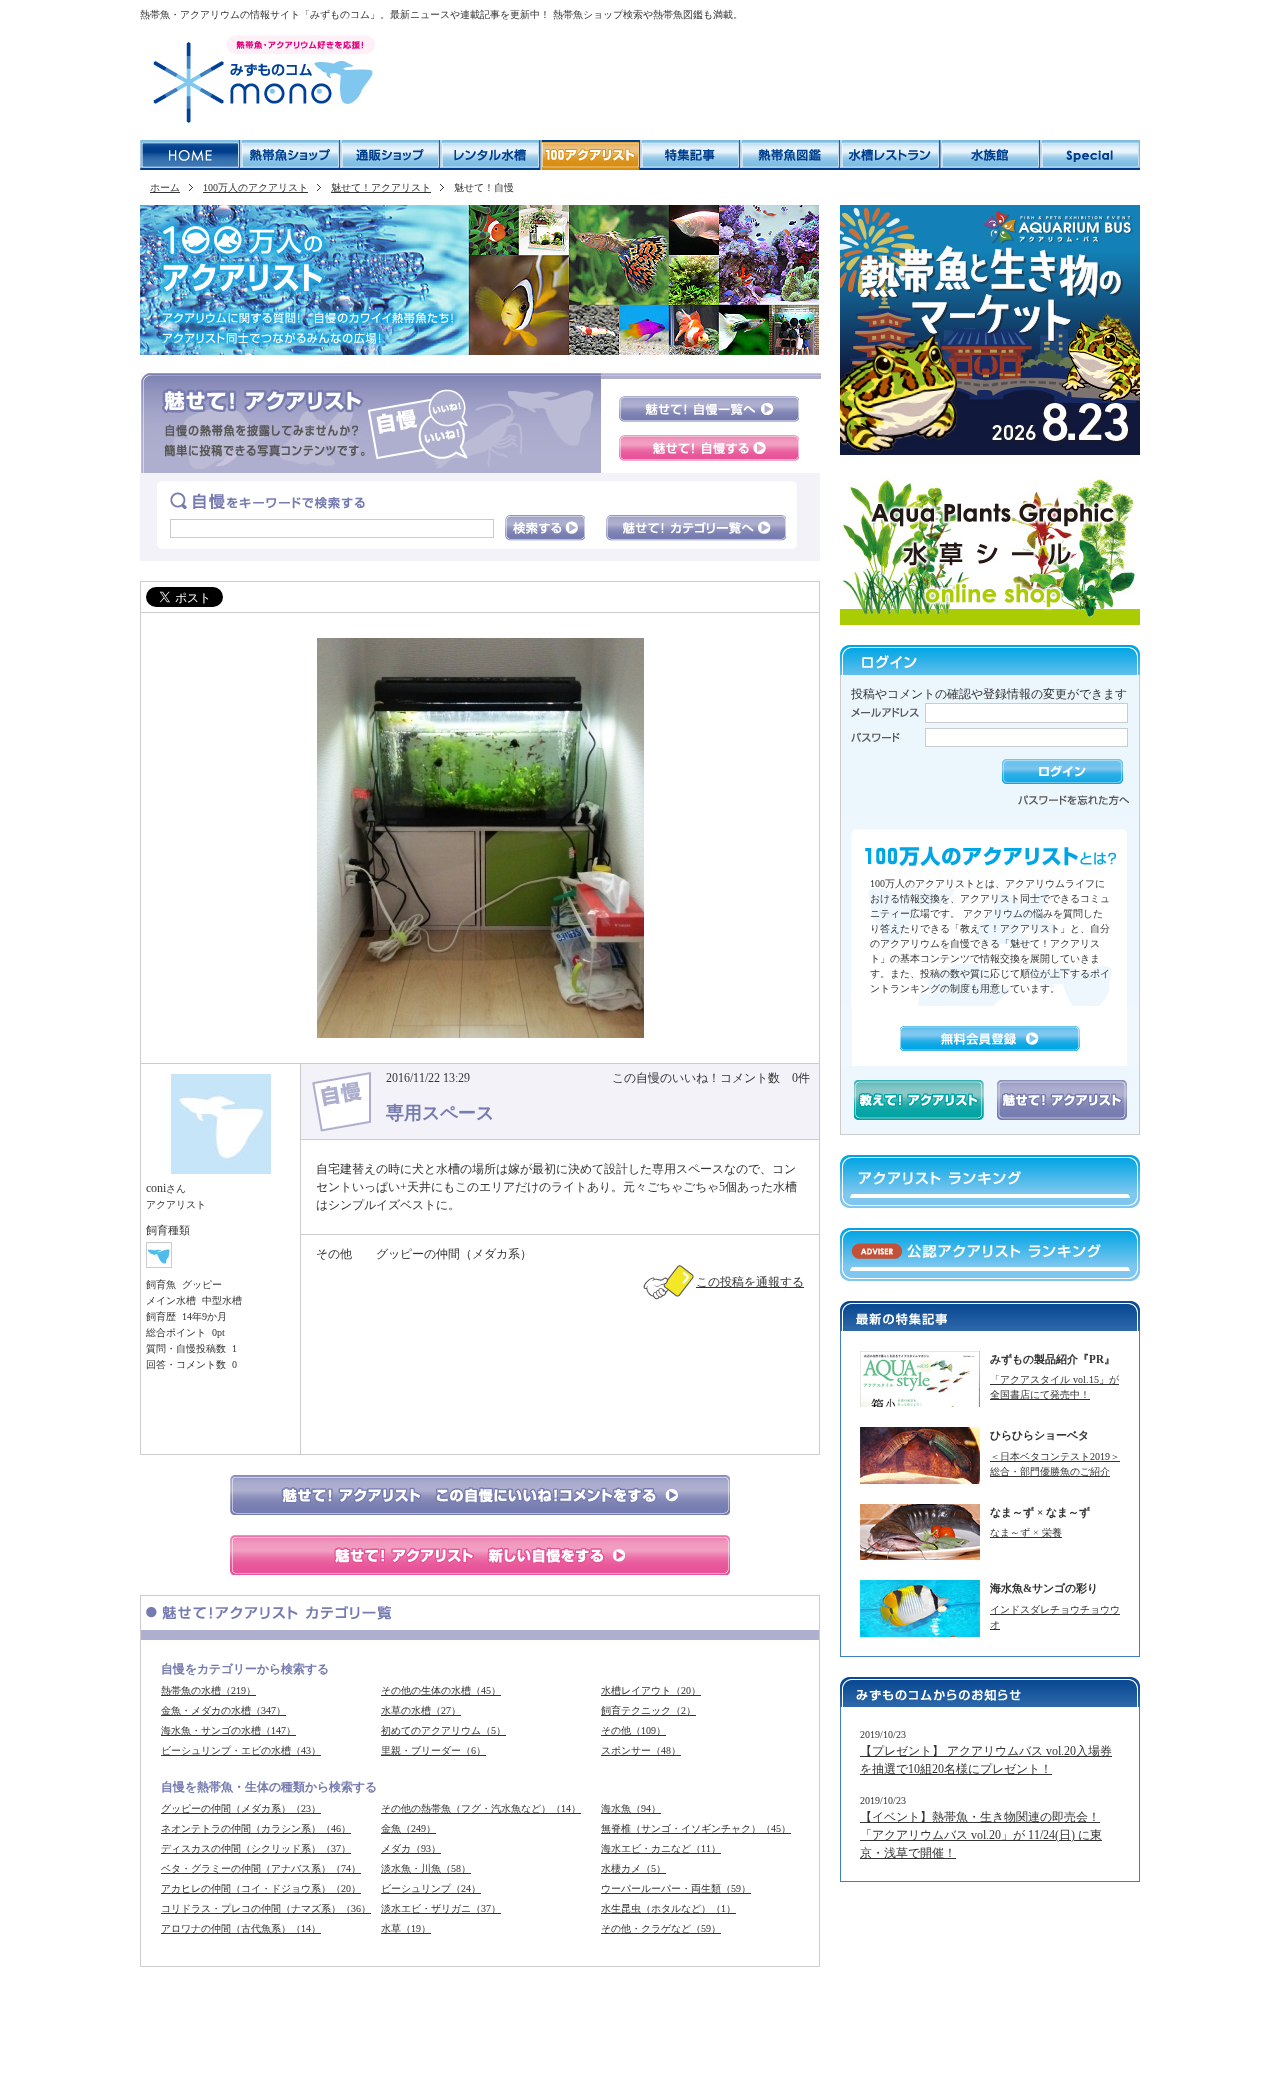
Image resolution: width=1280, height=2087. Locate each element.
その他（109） (633, 1730)
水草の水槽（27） (421, 1710)
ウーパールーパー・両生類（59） (676, 1888)
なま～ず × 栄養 (1026, 1532)
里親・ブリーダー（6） (433, 1750)
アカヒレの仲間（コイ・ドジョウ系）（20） (261, 1888)
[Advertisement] (764, 80)
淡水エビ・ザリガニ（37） (441, 1908)
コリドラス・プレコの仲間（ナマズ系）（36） (266, 1908)
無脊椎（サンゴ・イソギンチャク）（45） (696, 1828)
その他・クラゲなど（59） (661, 1928)
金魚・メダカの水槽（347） (223, 1710)
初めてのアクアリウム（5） (443, 1730)
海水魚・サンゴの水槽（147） (228, 1730)
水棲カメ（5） (633, 1868)
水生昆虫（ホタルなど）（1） (668, 1908)
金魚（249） (408, 1828)
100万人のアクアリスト (255, 187)
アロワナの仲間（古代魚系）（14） (241, 1928)
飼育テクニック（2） (648, 1710)
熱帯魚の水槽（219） (208, 1690)
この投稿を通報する (750, 1282)
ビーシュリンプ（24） (431, 1888)
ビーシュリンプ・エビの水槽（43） (241, 1750)
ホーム (165, 187)
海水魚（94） (631, 1808)
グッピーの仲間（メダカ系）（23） (241, 1808)
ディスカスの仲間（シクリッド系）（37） (256, 1848)
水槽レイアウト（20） (651, 1690)
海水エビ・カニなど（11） (661, 1848)
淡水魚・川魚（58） (426, 1868)
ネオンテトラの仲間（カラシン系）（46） (256, 1828)
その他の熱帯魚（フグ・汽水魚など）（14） (481, 1808)
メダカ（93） (411, 1848)
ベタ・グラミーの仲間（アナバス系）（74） (261, 1868)
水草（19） (406, 1928)
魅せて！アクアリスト (381, 187)
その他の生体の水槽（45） (441, 1690)
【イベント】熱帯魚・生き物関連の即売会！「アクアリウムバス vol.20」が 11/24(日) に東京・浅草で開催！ (981, 1835)
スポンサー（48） (641, 1750)
